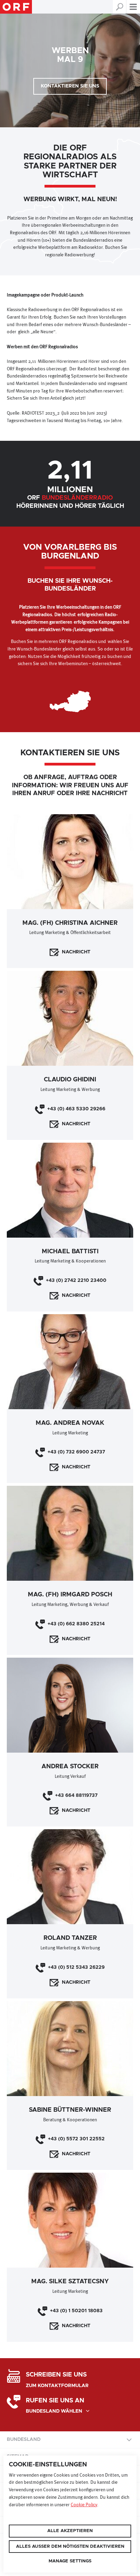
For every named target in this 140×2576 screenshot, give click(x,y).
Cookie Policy (84, 2505)
